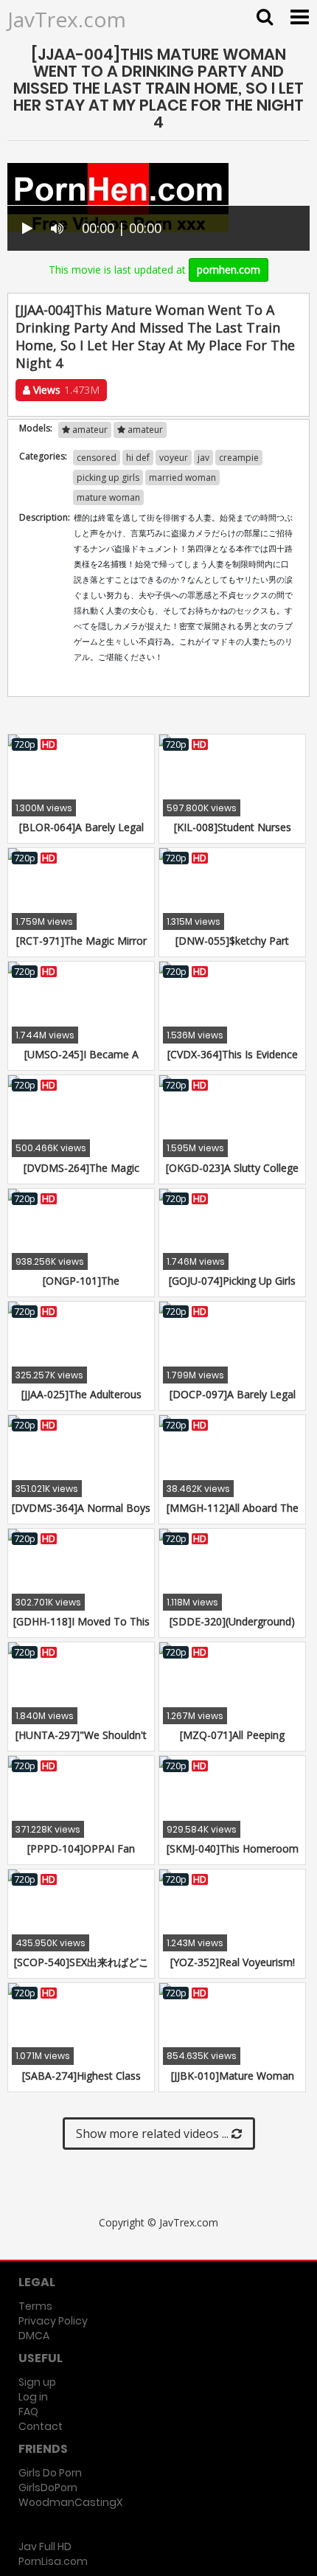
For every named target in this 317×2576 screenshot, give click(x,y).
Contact (41, 2426)
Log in (33, 2397)
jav (203, 458)
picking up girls (108, 478)
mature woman (108, 497)
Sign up (37, 2382)
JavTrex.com (67, 19)
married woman (182, 478)
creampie (239, 458)
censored (97, 458)
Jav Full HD (45, 2547)
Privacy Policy (53, 2321)
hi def (138, 458)
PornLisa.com (53, 2561)
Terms (35, 2306)
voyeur (174, 458)
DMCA (34, 2336)
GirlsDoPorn (48, 2488)
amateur (89, 430)
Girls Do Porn (50, 2473)
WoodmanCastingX (70, 2502)
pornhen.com (229, 270)
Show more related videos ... (154, 2134)
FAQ (28, 2412)
